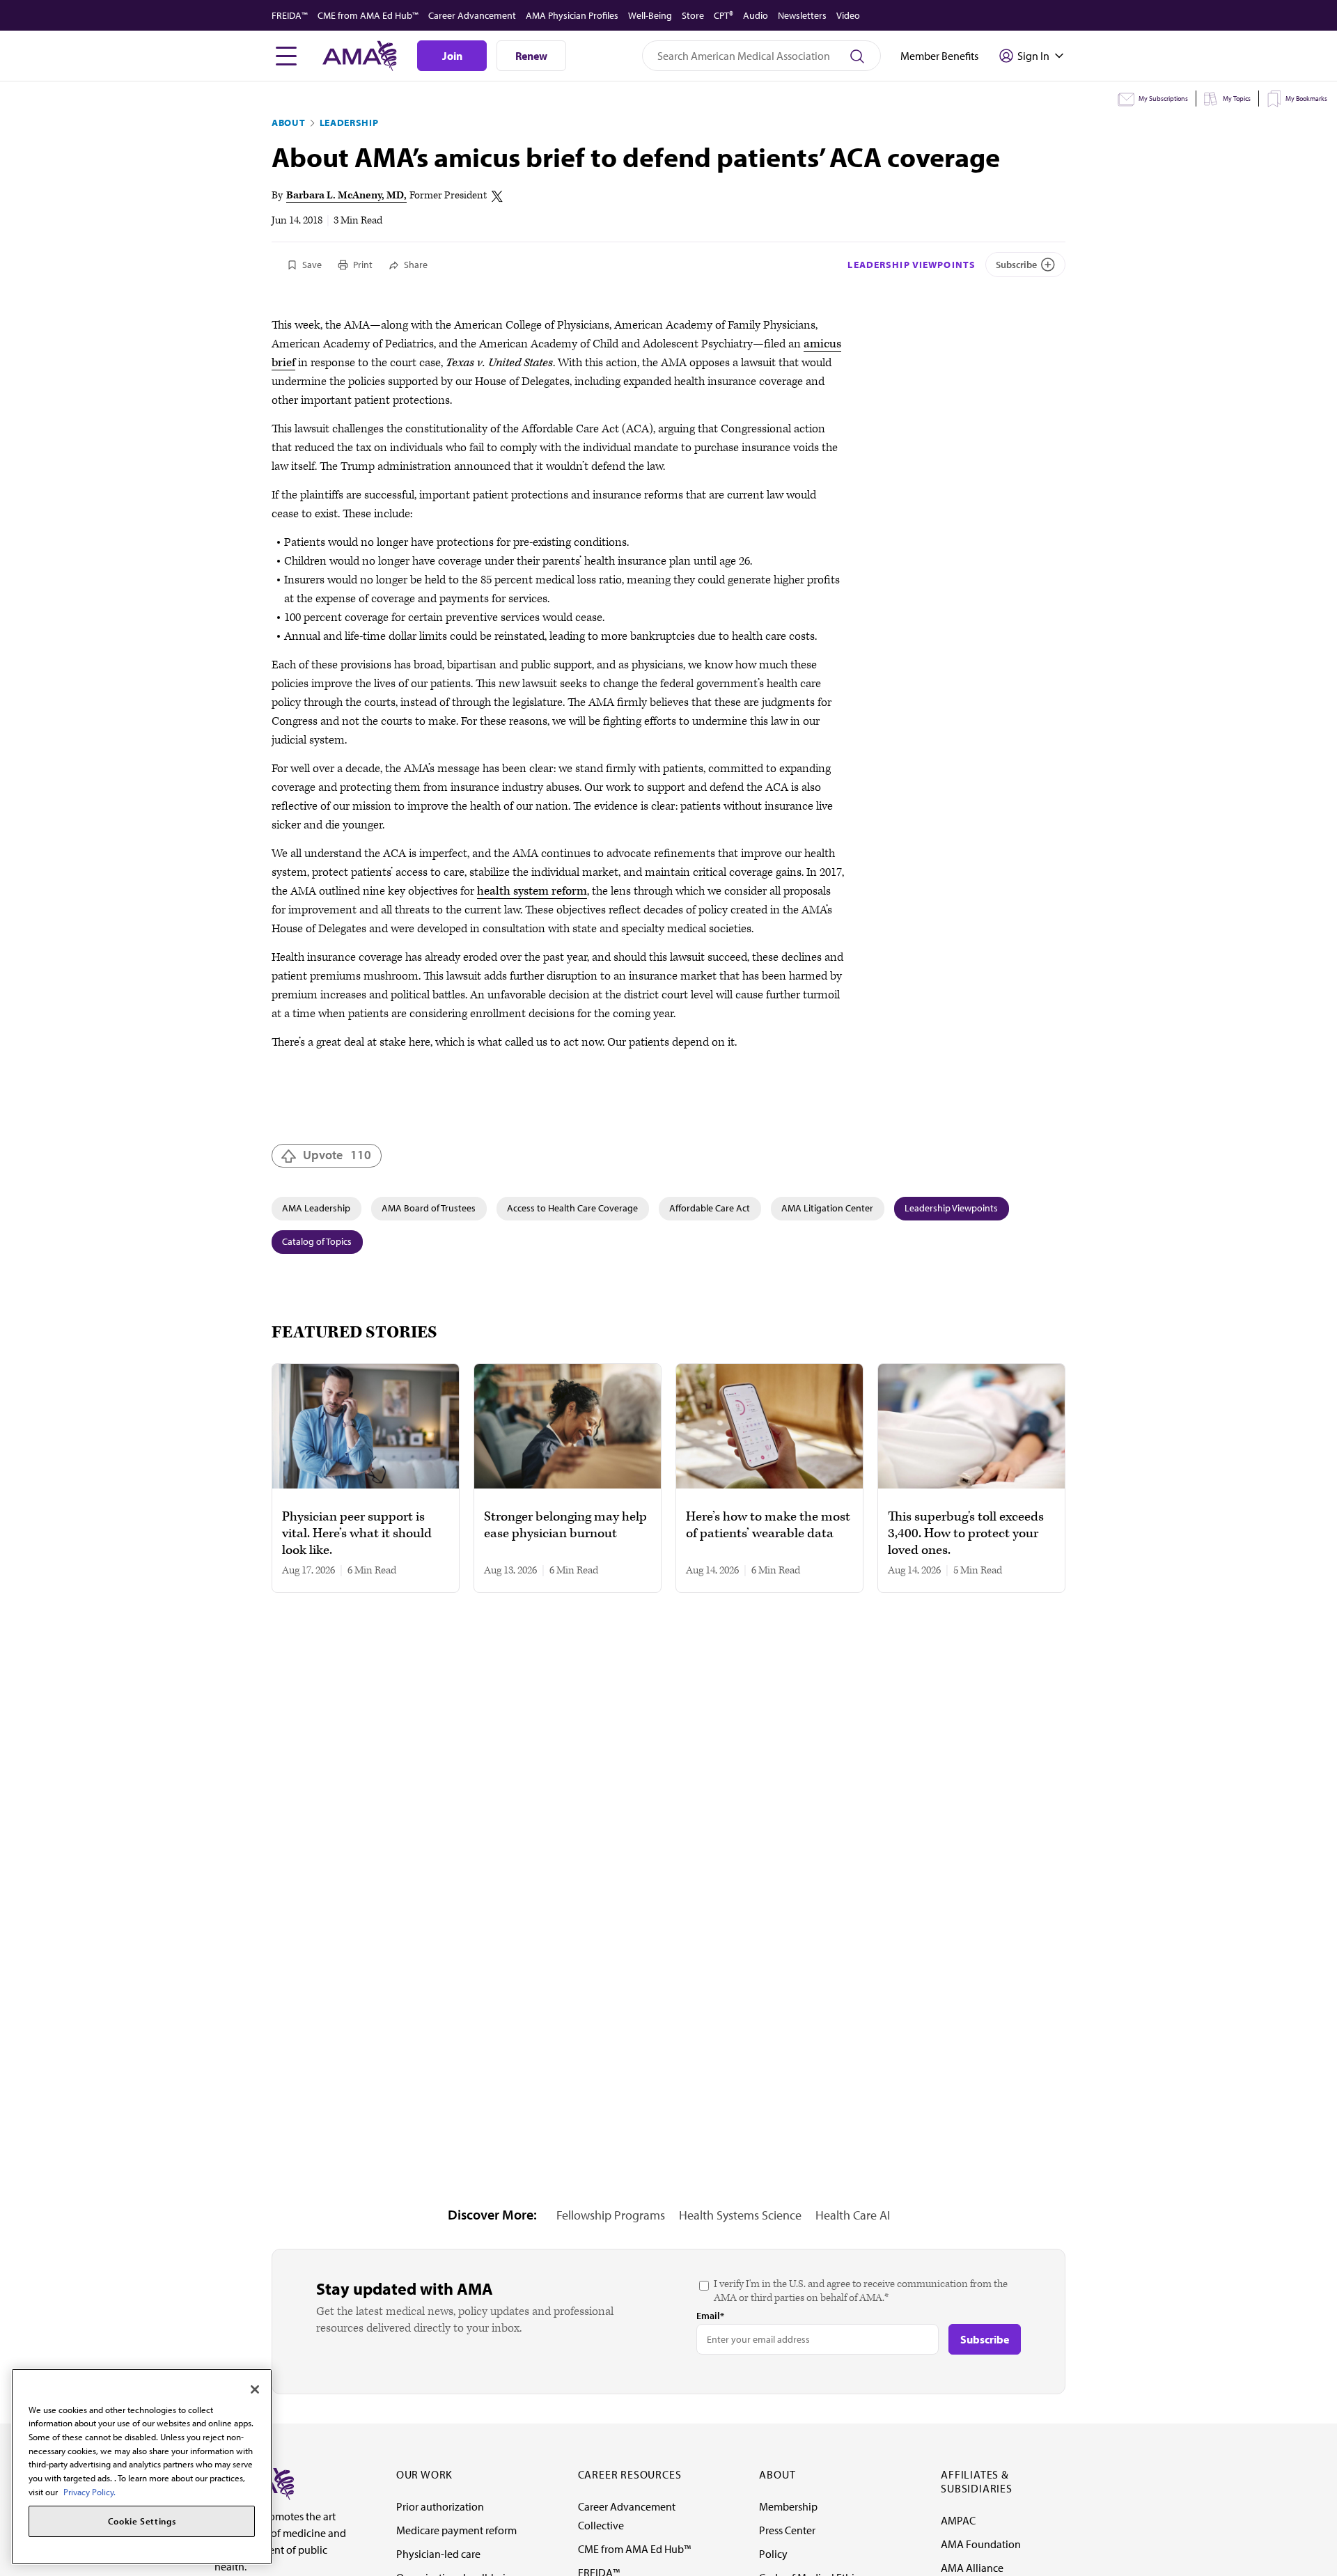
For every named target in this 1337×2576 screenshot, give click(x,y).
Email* (710, 2316)
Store (693, 15)
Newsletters (802, 15)
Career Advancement (472, 15)
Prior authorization (440, 2506)
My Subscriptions (1163, 99)
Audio (756, 15)
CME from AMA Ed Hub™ (368, 15)
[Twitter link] (497, 196)
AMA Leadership (316, 1208)
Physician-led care (438, 2554)
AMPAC (958, 2520)
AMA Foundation (981, 2544)
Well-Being (650, 15)
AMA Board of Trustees (429, 1208)
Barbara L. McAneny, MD (345, 195)
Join (452, 56)
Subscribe (1016, 265)
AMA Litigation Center (827, 1208)
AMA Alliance (972, 2568)
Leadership (349, 123)
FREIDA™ (290, 15)
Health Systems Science (740, 2215)
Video (848, 15)
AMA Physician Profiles (572, 15)
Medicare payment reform (456, 2530)
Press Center (787, 2530)
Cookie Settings (142, 2522)
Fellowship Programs (611, 2215)
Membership (788, 2506)
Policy (773, 2554)
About (289, 123)
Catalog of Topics (317, 1241)
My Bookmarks (1306, 99)
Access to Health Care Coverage (572, 1208)
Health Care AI (853, 2215)
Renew (531, 56)
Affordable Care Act (710, 1208)
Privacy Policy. (89, 2492)
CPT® (724, 15)
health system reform (532, 891)
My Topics (1237, 99)
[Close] (255, 2389)
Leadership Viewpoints (912, 265)
